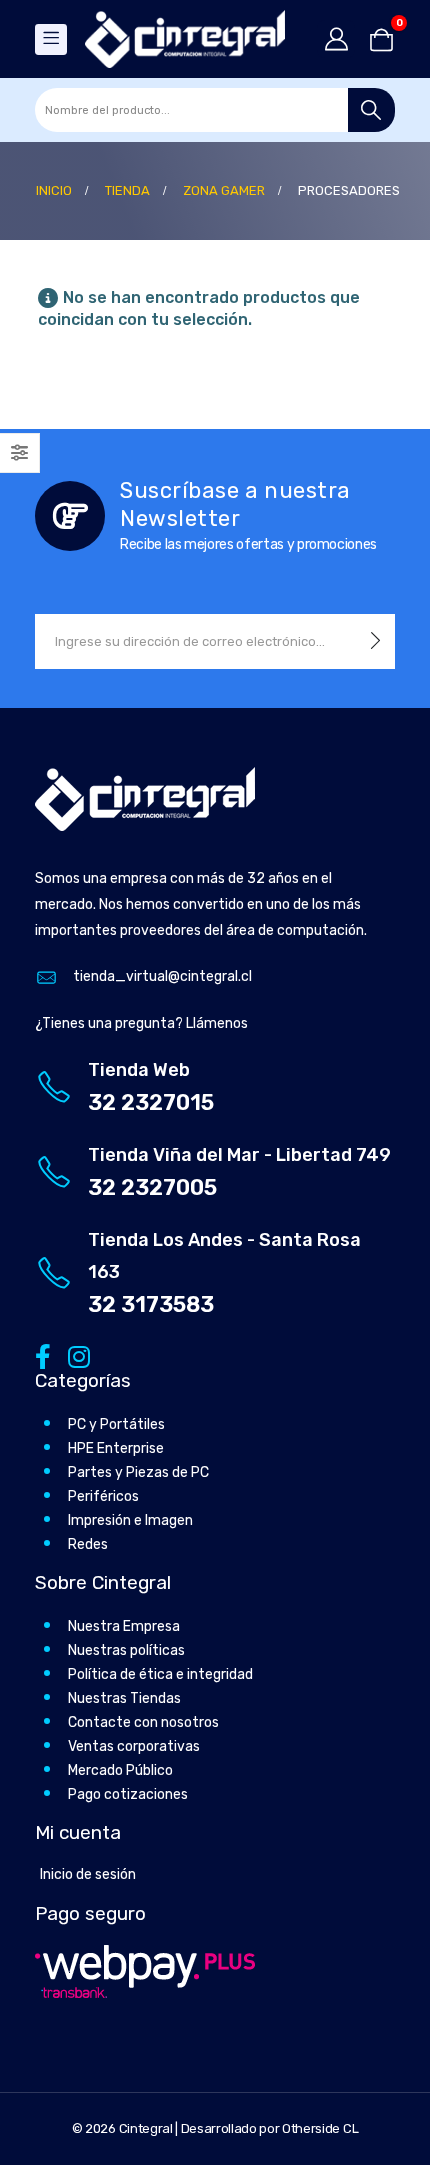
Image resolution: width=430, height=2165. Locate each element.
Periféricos (103, 1496)
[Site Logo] (185, 39)
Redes (88, 1544)
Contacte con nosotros (143, 1722)
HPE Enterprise (116, 1448)
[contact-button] (375, 641)
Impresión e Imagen (130, 1520)
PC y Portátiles (116, 1424)
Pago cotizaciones (128, 1794)
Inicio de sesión (88, 1874)
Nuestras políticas (126, 1650)
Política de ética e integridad (160, 1674)
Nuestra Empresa (124, 1626)
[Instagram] (75, 1356)
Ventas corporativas (134, 1746)
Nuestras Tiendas (124, 1698)
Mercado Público (120, 1770)
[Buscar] (371, 110)
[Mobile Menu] (51, 39)
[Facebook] (42, 1356)
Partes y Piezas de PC (138, 1472)
